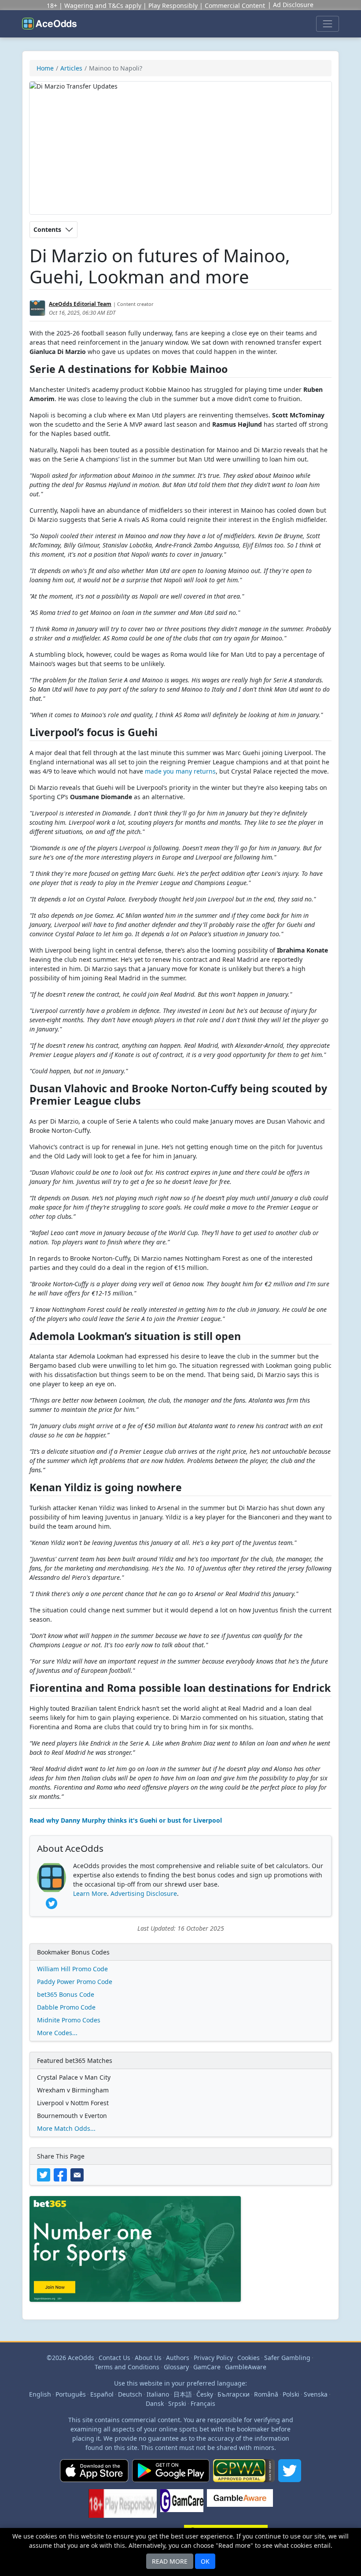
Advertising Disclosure (144, 1893)
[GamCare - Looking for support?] (182, 2507)
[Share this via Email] (78, 2174)
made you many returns (180, 771)
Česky (205, 2394)
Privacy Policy (213, 2358)
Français (203, 2403)
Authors (178, 2358)
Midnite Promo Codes (69, 2020)
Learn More (90, 1893)
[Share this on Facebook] (62, 2174)
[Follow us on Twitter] (290, 2474)
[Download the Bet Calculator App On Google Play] (171, 2474)
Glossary (176, 2367)
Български (234, 2394)
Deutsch (130, 2394)
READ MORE (170, 2561)
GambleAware (246, 2367)
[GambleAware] (240, 2507)
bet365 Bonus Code (66, 1994)
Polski (291, 2394)
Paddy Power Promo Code (75, 1982)
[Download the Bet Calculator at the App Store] (94, 2474)
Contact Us (114, 2358)
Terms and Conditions (127, 2367)
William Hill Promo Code (72, 1969)
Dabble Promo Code (66, 2007)
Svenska (316, 2394)
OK (205, 2561)
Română (266, 2394)
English (40, 2394)
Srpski (177, 2403)
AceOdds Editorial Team (80, 304)
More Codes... (57, 2033)
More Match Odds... (66, 2128)
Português (71, 2394)
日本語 (183, 2394)
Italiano (158, 2394)
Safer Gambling (287, 2358)
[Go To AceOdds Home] (49, 24)
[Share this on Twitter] (45, 2174)
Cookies (249, 2358)
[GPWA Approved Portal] (244, 2474)
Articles (71, 68)
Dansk (155, 2403)
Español (102, 2394)
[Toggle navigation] (328, 24)
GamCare (207, 2367)
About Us (148, 2358)
